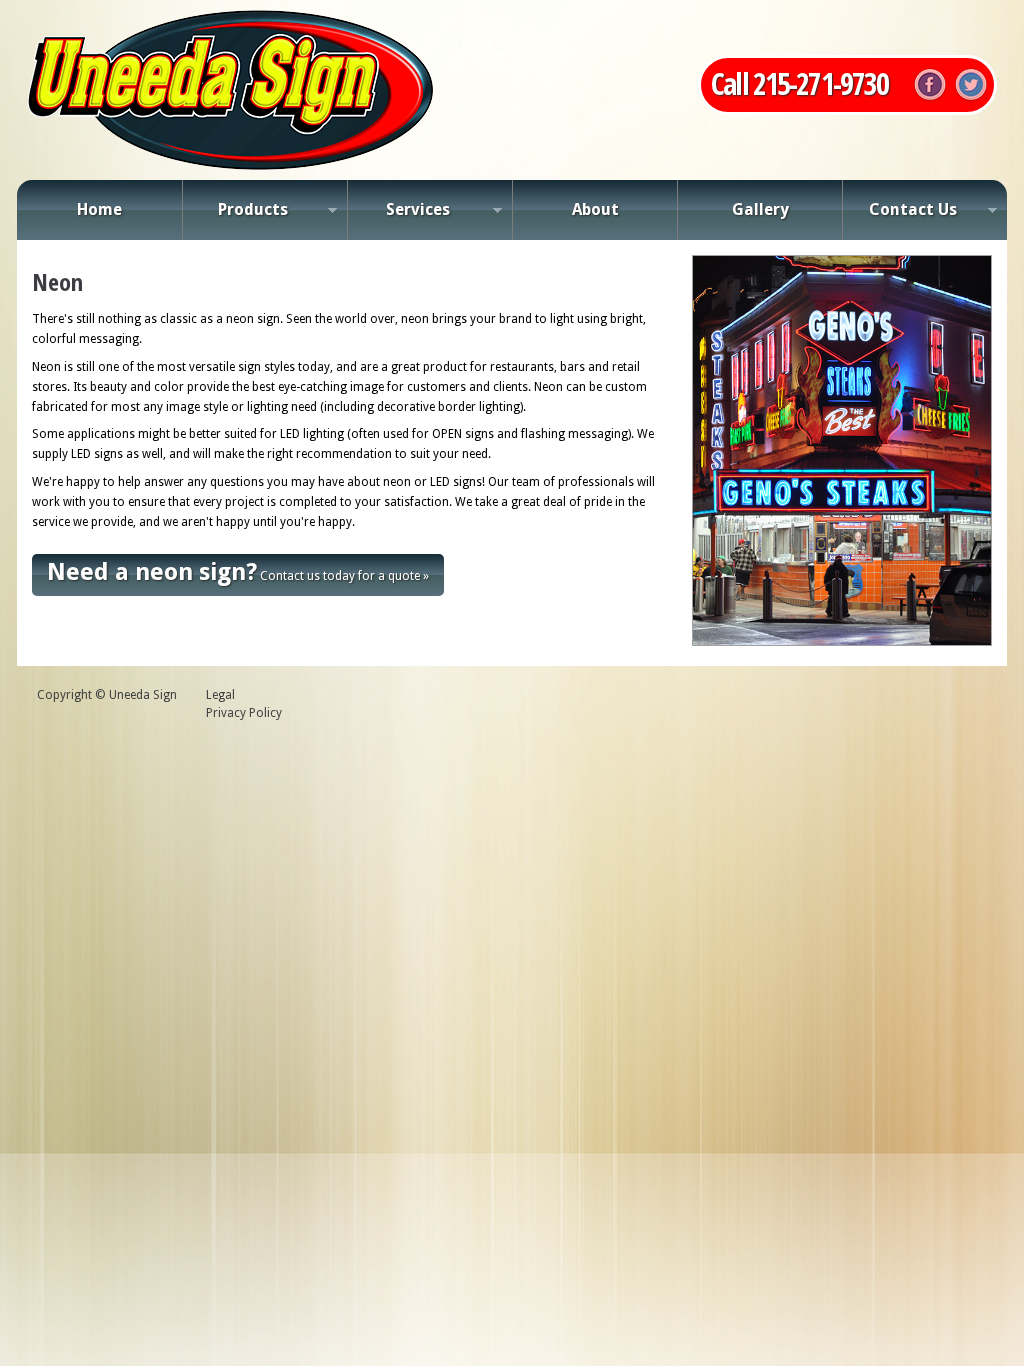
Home (99, 209)
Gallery (760, 209)
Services (398, 215)
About (595, 209)
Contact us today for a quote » (238, 572)
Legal (220, 695)
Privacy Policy (244, 713)
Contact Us (899, 215)
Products (235, 215)
